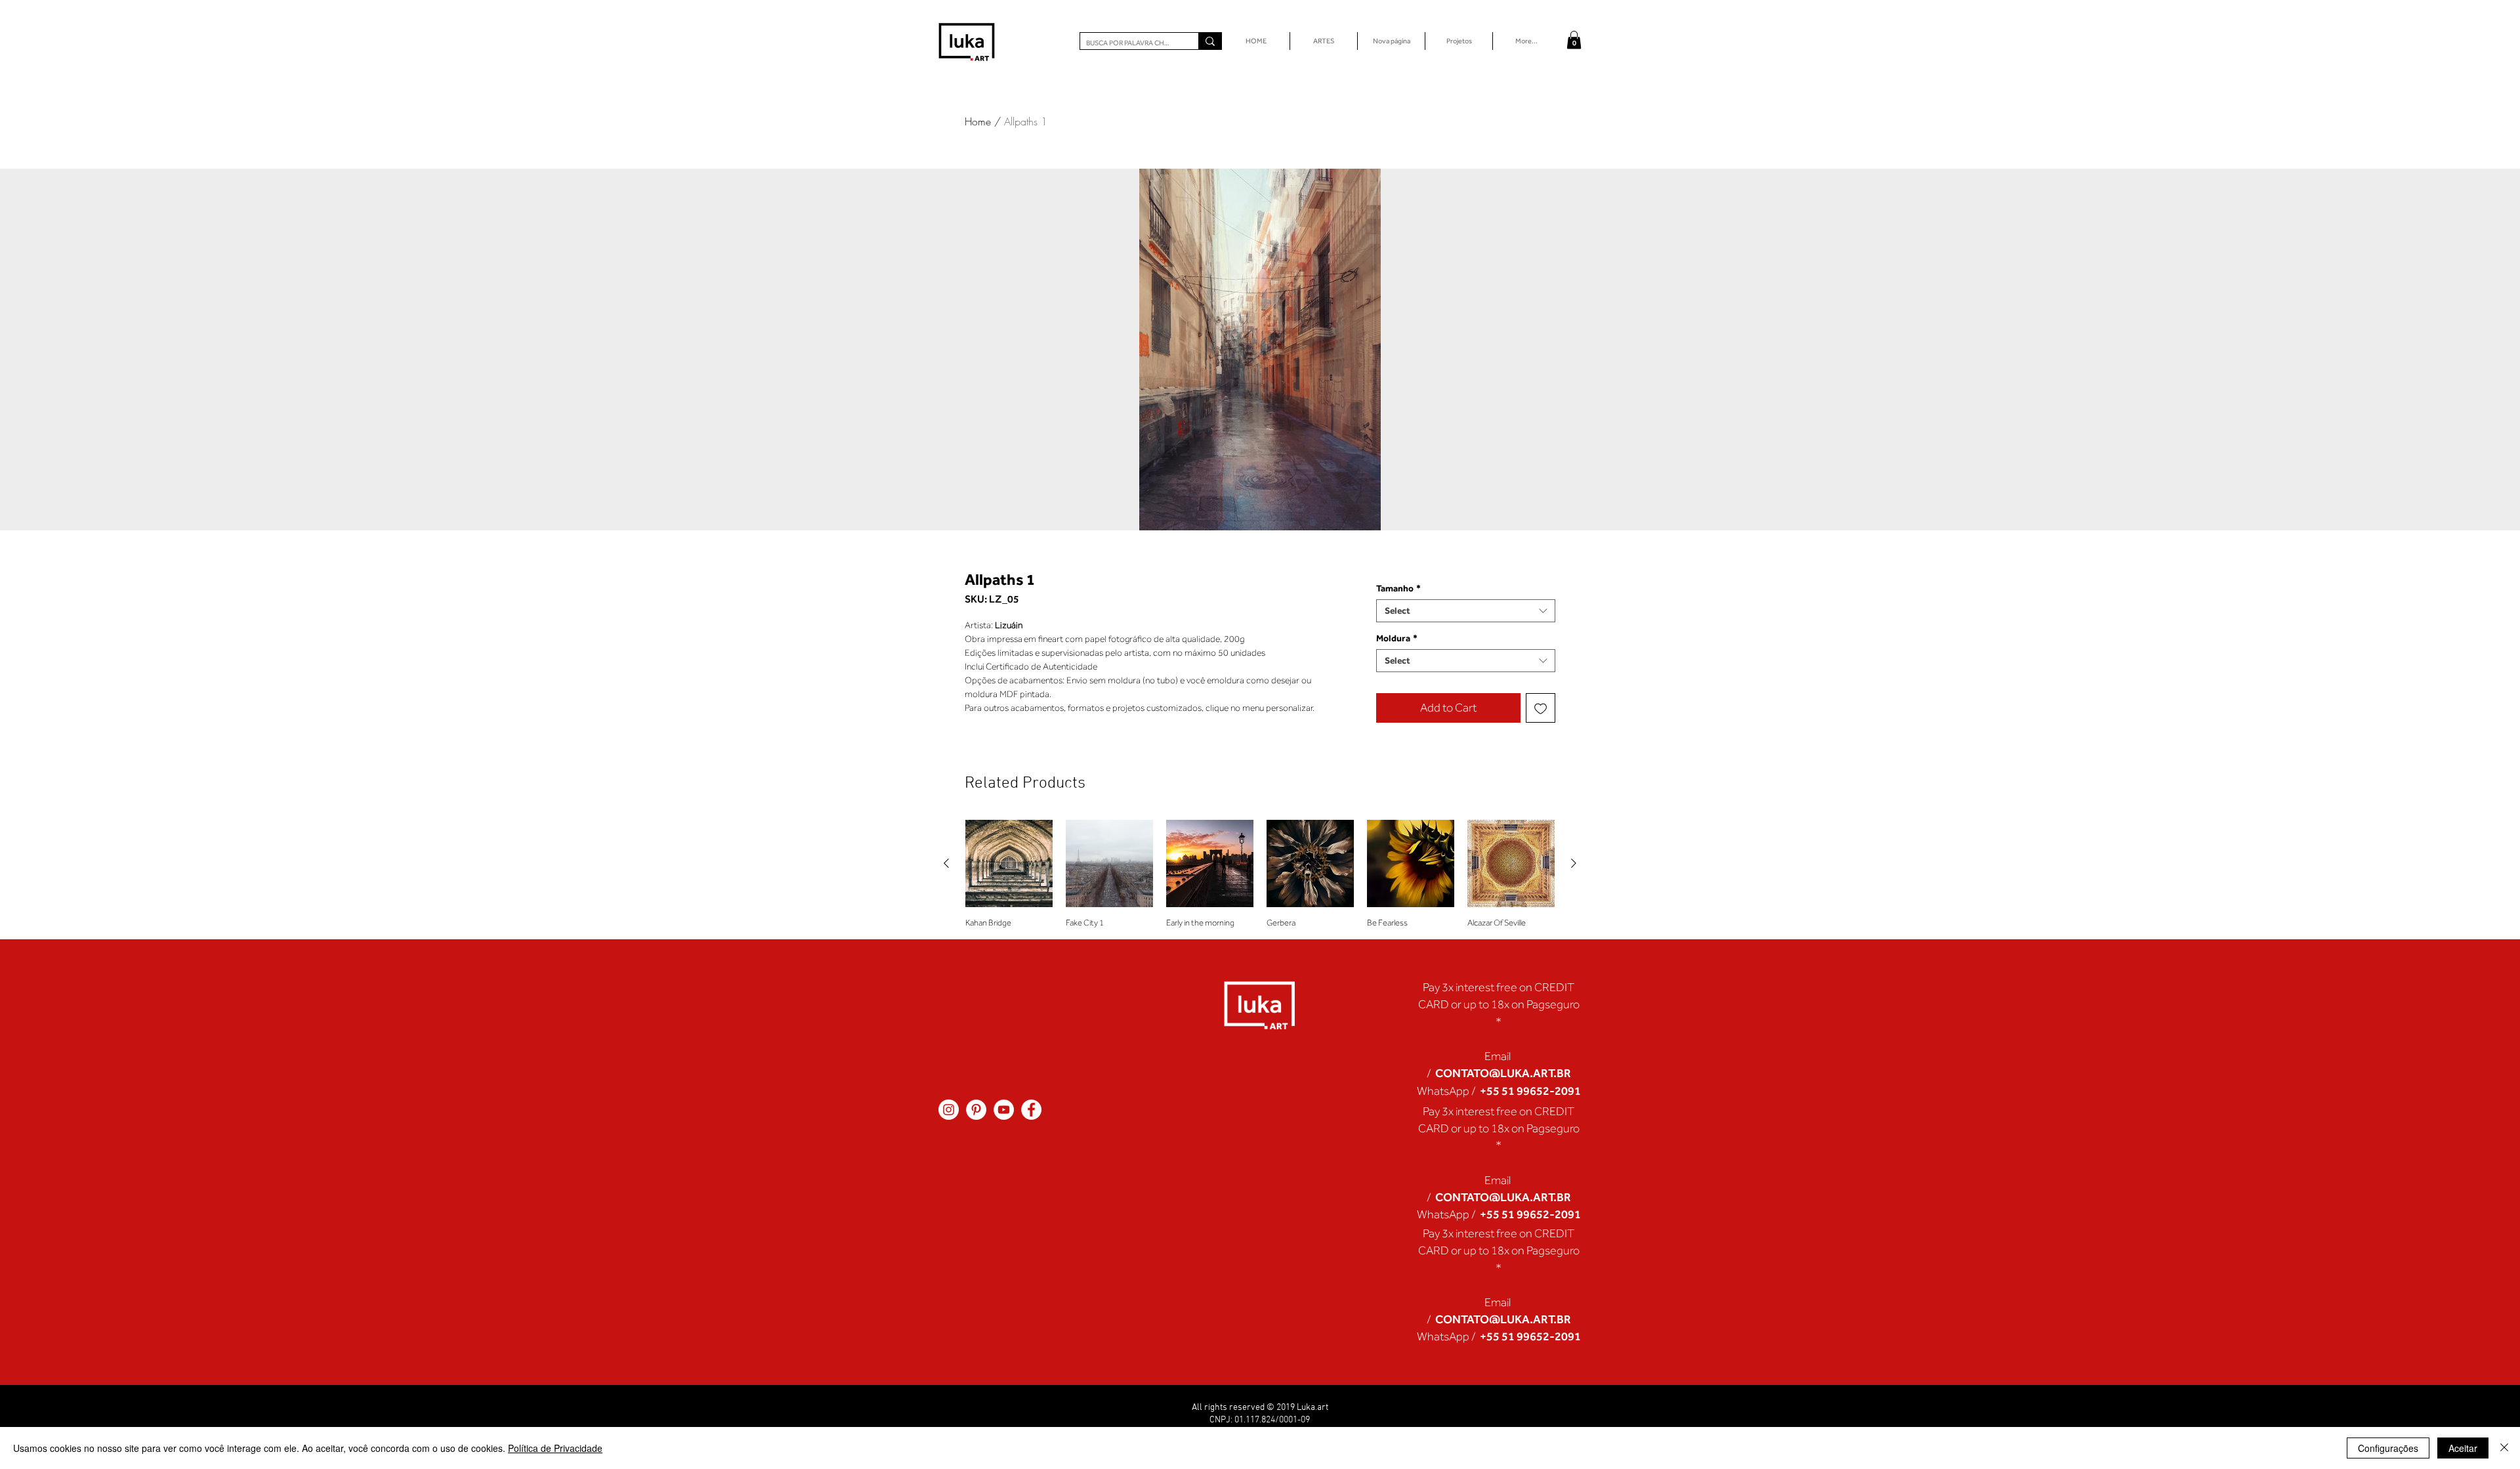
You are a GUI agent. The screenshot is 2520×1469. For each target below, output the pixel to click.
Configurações (2388, 1448)
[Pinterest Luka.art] (976, 1110)
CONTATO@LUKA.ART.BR (1503, 1073)
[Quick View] (1009, 863)
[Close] (2504, 1448)
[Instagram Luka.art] (949, 1110)
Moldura (1397, 638)
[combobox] (1466, 611)
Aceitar (2463, 1448)
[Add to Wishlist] (1541, 708)
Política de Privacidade (555, 1448)
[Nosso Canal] (1004, 1110)
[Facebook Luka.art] (1031, 1110)
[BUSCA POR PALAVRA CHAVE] (1210, 41)
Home (978, 121)
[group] (1260, 874)
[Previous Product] (946, 863)
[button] (1574, 40)
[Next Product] (1574, 863)
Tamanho (1398, 588)
